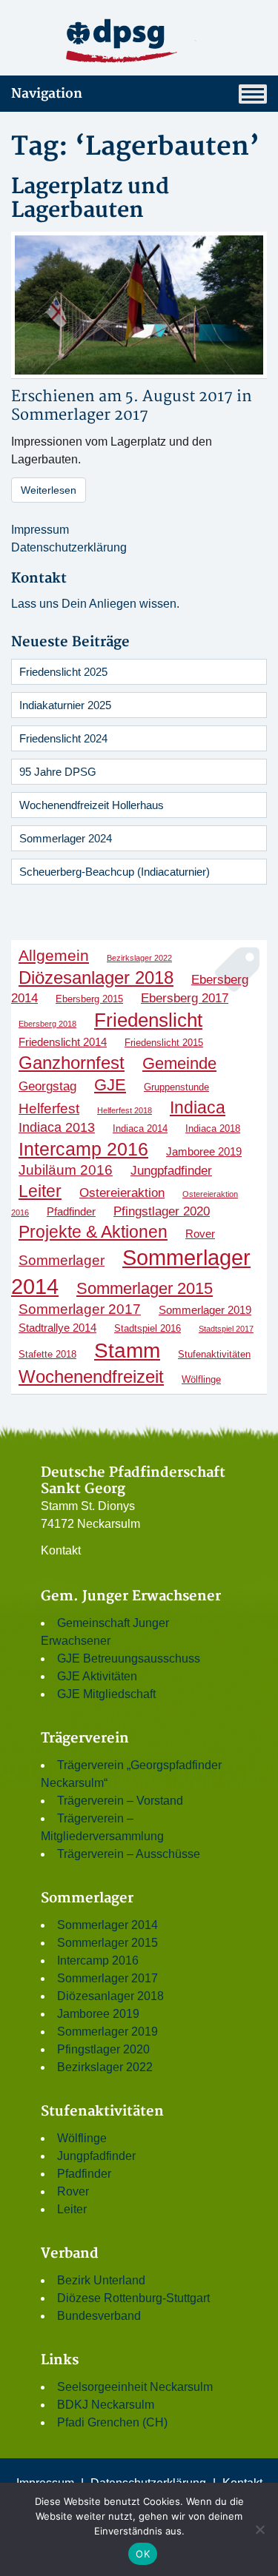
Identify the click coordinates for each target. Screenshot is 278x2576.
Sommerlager (62, 1260)
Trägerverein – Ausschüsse (129, 1854)
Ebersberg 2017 (185, 998)
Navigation (47, 94)
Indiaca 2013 (57, 1127)
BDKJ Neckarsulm (106, 2405)
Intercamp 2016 (83, 1149)
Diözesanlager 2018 (96, 977)
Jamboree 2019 (204, 1151)
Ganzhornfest (72, 1063)
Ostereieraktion (122, 1193)
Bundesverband (99, 2316)
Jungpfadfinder (171, 1170)
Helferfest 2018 (125, 1110)
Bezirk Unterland (101, 2280)
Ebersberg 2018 (47, 1024)
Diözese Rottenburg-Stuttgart (133, 2298)
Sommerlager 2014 (107, 1925)
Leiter (40, 1191)
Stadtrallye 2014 (57, 1328)
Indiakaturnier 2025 (65, 705)
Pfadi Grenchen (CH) (112, 2422)
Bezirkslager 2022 (139, 958)
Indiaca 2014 (140, 1128)
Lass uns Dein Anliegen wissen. (95, 604)
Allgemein (54, 955)
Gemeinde (179, 1063)
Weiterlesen (49, 490)
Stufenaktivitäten (214, 1354)
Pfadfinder (71, 1211)
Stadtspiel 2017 (226, 1329)
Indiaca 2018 (213, 1128)
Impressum (40, 530)
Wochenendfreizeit (91, 1376)
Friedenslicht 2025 (63, 672)
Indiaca (198, 1107)
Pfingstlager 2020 (162, 1211)
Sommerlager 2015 (145, 1288)
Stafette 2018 (47, 1354)
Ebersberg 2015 (89, 999)
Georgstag (47, 1086)
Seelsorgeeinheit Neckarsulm (135, 2387)
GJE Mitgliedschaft (106, 1694)
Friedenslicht (148, 1020)
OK (143, 2554)
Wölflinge (201, 1379)
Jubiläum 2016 (66, 1170)
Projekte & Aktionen (93, 1232)
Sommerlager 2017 (80, 415)
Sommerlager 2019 (205, 1310)
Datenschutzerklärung (69, 547)
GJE (110, 1085)
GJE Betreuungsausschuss (129, 1658)
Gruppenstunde (176, 1087)
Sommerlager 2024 (66, 838)
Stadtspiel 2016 (148, 1328)
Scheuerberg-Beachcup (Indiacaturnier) (115, 872)
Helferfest (49, 1108)
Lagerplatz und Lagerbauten (90, 199)
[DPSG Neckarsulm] (139, 40)
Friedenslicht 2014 (63, 1042)
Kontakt (61, 1550)
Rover (200, 1234)
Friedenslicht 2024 (63, 738)
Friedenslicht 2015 (164, 1043)
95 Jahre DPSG (58, 772)
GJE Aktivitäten (97, 1676)
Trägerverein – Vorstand (120, 1801)
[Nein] (259, 2529)
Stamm (127, 1350)
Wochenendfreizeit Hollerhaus (92, 805)
